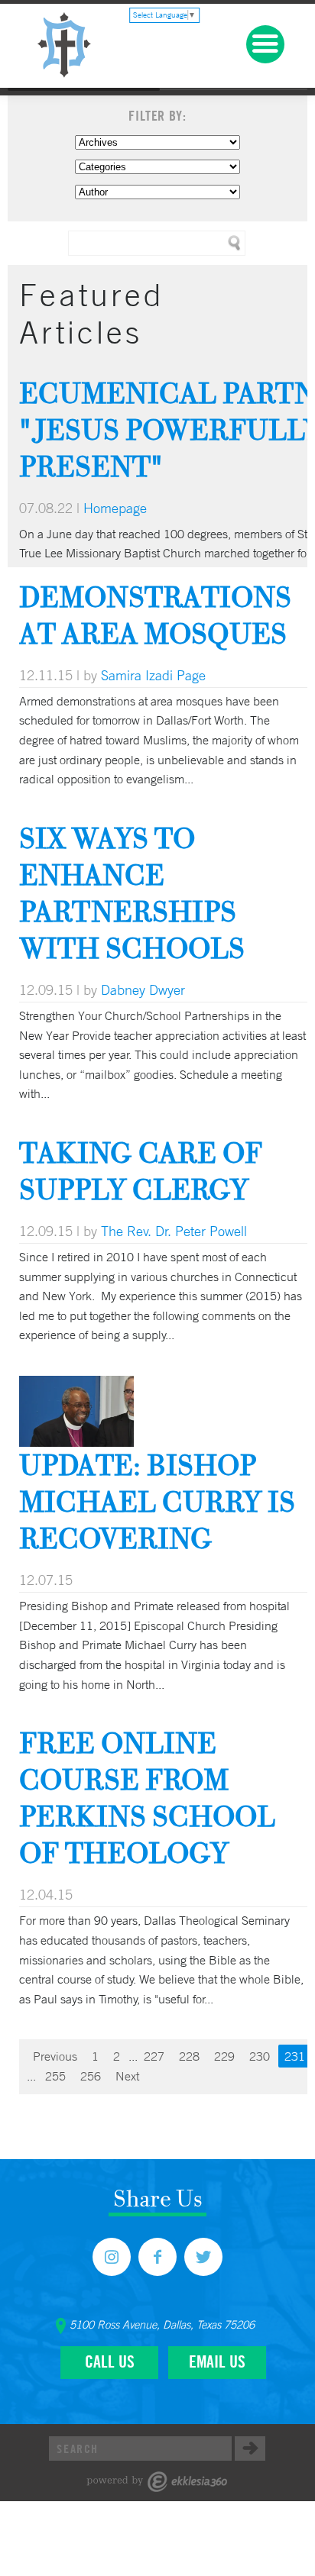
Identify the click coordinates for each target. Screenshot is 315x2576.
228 (189, 2056)
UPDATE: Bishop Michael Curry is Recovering (157, 1501)
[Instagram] (112, 2257)
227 (154, 2056)
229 (224, 2056)
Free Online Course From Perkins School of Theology (147, 1798)
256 (91, 2076)
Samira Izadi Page (153, 675)
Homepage (115, 508)
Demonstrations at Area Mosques (155, 615)
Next (127, 2076)
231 (295, 2056)
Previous (55, 2056)
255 (55, 2076)
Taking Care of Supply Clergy (141, 1171)
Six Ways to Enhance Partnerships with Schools (132, 893)
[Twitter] (203, 2257)
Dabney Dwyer (143, 989)
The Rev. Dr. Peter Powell (174, 1231)
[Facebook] (157, 2257)
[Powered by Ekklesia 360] (157, 2482)
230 (260, 2056)
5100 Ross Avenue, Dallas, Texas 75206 (162, 2325)
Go (250, 2448)
